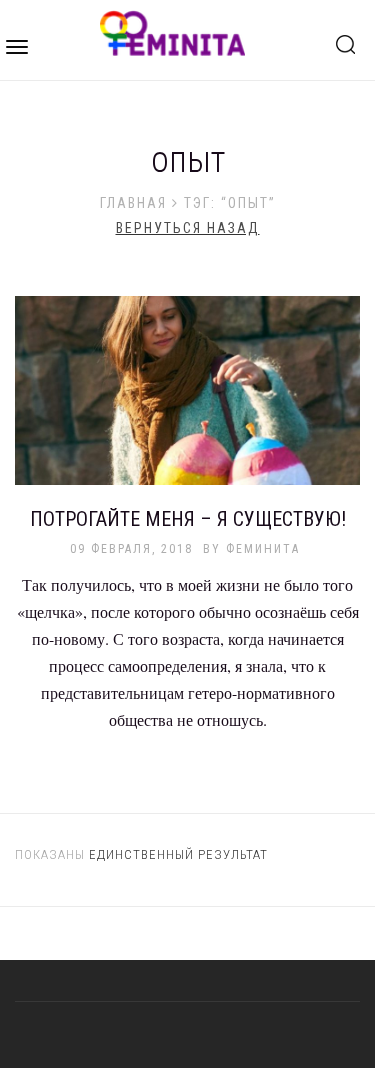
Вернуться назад (188, 228)
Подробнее (188, 402)
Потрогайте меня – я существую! (188, 519)
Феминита (263, 549)
